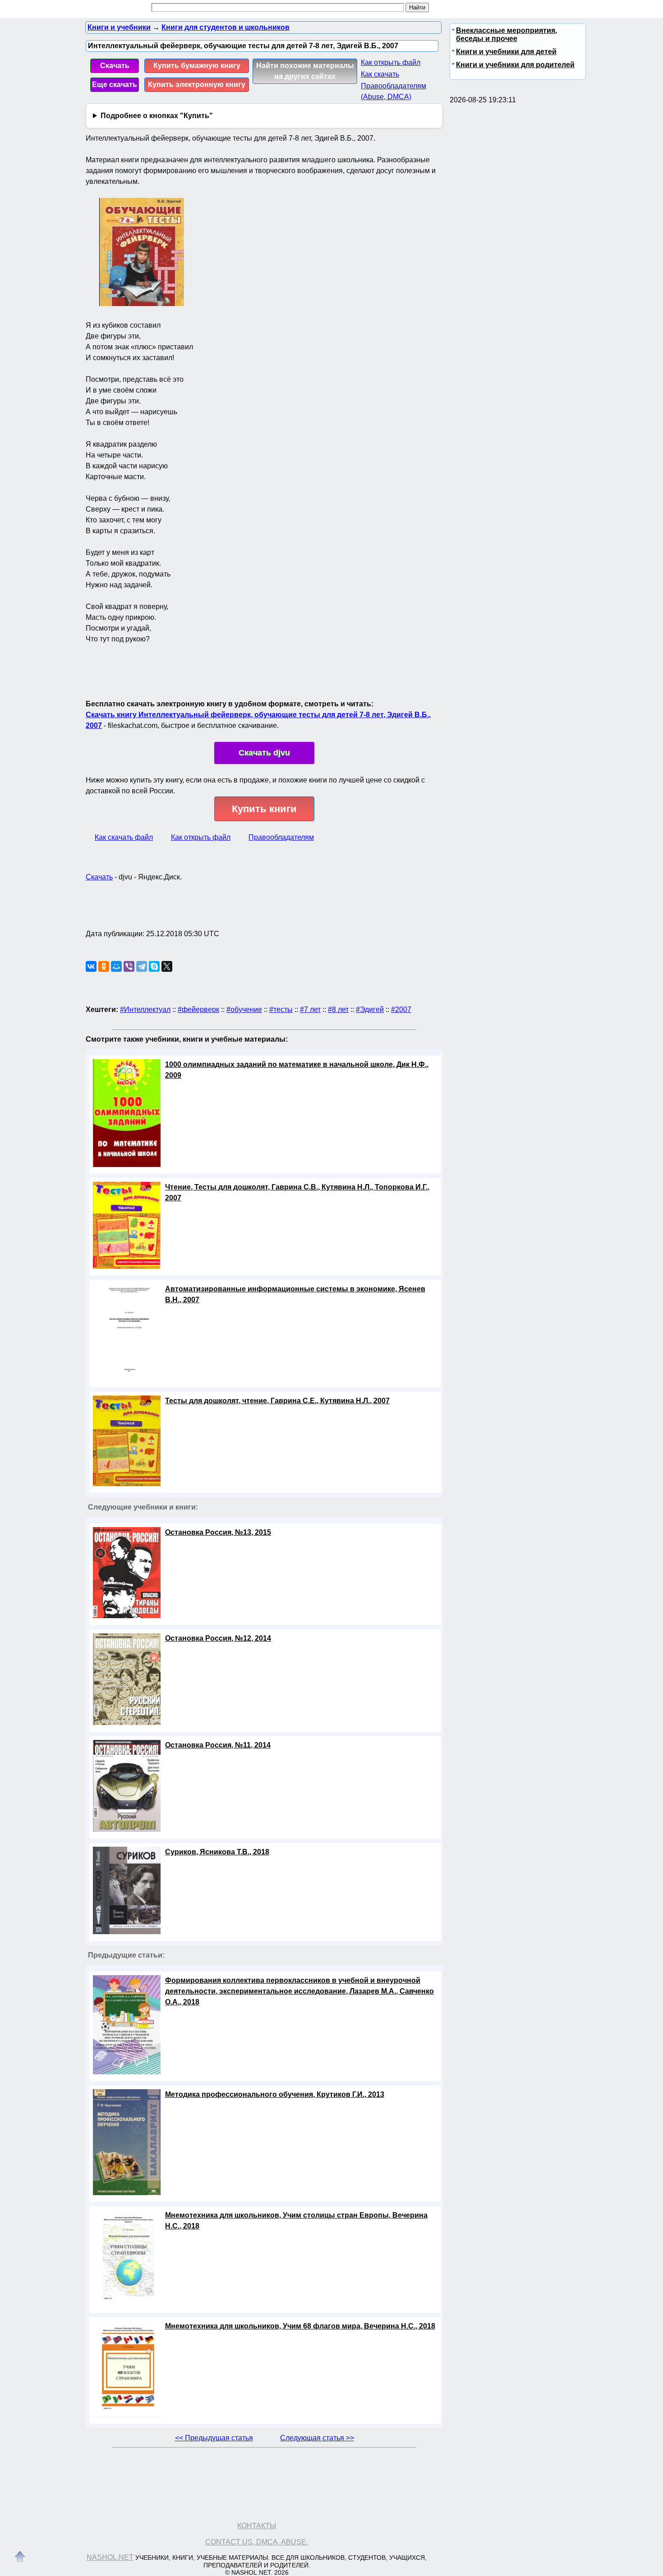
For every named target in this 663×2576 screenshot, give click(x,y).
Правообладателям (281, 837)
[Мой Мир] (116, 966)
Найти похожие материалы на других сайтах (305, 71)
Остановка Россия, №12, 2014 (218, 1638)
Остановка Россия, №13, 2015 (218, 1532)
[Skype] (154, 966)
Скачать (115, 66)
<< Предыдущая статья (214, 2438)
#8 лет (338, 1009)
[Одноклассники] (104, 966)
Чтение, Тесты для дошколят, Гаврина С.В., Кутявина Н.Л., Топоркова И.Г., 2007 (297, 1192)
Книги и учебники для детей (506, 52)
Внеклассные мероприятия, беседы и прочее (506, 34)
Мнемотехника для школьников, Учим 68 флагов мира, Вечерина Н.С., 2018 (300, 2326)
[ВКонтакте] (91, 966)
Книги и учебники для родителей (515, 65)
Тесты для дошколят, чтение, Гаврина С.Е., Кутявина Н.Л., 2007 (277, 1401)
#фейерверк (198, 1009)
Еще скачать (115, 85)
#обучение (244, 1009)
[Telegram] (142, 966)
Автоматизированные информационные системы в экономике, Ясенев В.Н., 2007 (295, 1294)
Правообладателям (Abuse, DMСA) (394, 91)
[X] (167, 966)
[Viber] (129, 966)
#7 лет (310, 1009)
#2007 (401, 1009)
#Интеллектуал (145, 1009)
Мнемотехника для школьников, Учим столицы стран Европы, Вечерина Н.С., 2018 (296, 2221)
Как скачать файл (124, 837)
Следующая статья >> (317, 2438)
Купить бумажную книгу (197, 66)
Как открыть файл (391, 62)
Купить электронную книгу (197, 85)
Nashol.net (110, 2557)
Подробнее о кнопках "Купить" (157, 116)
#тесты (281, 1009)
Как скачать (380, 74)
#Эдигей (370, 1009)
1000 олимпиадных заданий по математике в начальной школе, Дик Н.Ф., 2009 (297, 1070)
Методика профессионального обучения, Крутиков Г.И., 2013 (275, 2094)
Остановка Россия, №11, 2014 (218, 1745)
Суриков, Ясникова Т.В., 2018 (217, 1852)
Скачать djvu (264, 753)
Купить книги (264, 809)
